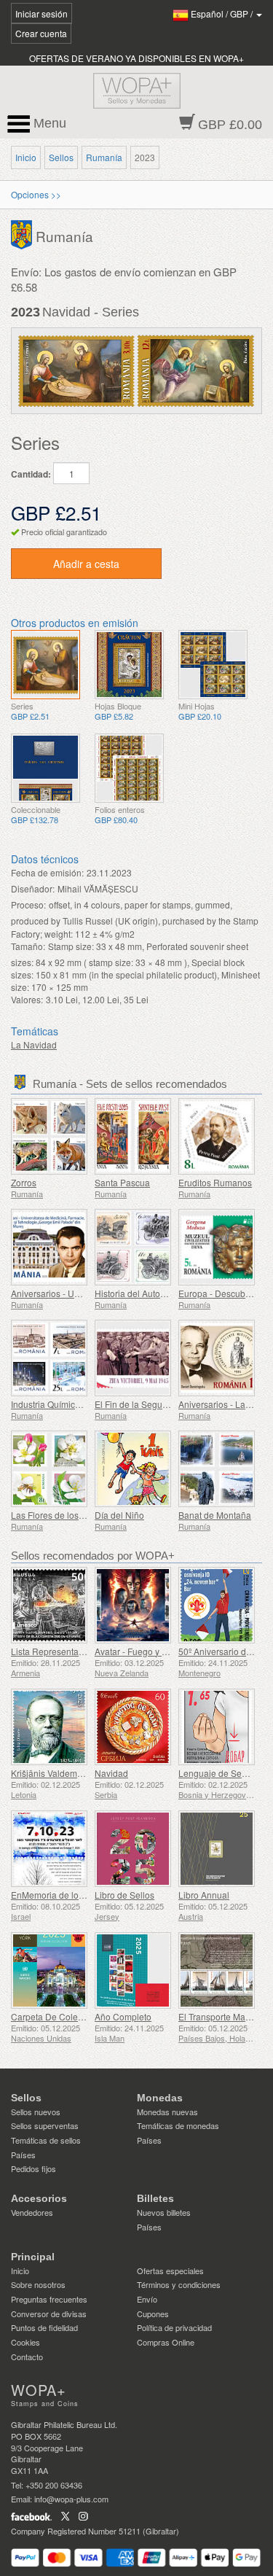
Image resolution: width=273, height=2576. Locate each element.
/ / (223, 13)
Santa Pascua (122, 1182)
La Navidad (34, 1044)
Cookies (25, 2342)
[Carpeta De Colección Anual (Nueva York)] (49, 1970)
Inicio (26, 157)
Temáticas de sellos (46, 2140)
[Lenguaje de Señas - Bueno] (217, 1727)
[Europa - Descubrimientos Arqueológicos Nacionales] (217, 1247)
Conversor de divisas (49, 2314)
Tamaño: (28, 946)
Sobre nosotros (38, 2284)
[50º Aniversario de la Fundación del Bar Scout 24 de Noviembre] (217, 1605)
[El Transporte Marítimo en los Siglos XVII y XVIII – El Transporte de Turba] (217, 1970)
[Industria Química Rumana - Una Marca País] (49, 1358)
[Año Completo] (133, 1970)
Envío (147, 2299)
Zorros (24, 1182)
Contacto (27, 2357)
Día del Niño (119, 1515)
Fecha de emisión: (47, 872)
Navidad (111, 1773)
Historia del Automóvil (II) (144, 1293)
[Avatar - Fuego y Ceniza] (133, 1605)
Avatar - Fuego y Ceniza (142, 1651)
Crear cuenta (41, 33)
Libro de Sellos (124, 1895)
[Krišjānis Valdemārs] (49, 1727)
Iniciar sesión (41, 13)
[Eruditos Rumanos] (217, 1136)
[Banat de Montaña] (217, 1469)
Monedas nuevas (167, 2112)
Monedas (160, 2098)
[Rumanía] (23, 233)
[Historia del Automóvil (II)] (133, 1247)
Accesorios (39, 2198)
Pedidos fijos (33, 2168)
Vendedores (32, 2212)
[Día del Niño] (133, 1469)
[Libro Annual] (217, 1849)
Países (23, 2155)
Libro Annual (204, 1895)
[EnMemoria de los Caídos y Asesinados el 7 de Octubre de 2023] (49, 1849)
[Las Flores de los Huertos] (49, 1469)
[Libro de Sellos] (133, 1849)
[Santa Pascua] (133, 1136)
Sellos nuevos (36, 2112)
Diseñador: (33, 888)
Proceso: (28, 904)
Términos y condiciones (179, 2284)
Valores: (27, 999)
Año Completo (123, 2016)
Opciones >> (36, 194)
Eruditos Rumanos (215, 1182)
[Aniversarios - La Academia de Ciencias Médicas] (217, 1358)
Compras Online (166, 2342)
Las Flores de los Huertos (62, 1515)
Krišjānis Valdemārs (50, 1773)
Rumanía (104, 157)
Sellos (61, 157)
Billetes (155, 2198)
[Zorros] (49, 1136)
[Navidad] (45, 665)
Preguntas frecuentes (49, 2299)
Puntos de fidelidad (44, 2327)
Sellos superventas (45, 2125)
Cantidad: (31, 474)
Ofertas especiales (170, 2270)
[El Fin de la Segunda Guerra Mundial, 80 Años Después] (133, 1358)
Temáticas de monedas (178, 2125)
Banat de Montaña (215, 1515)
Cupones (153, 2314)
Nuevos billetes (164, 2212)
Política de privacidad (174, 2327)
